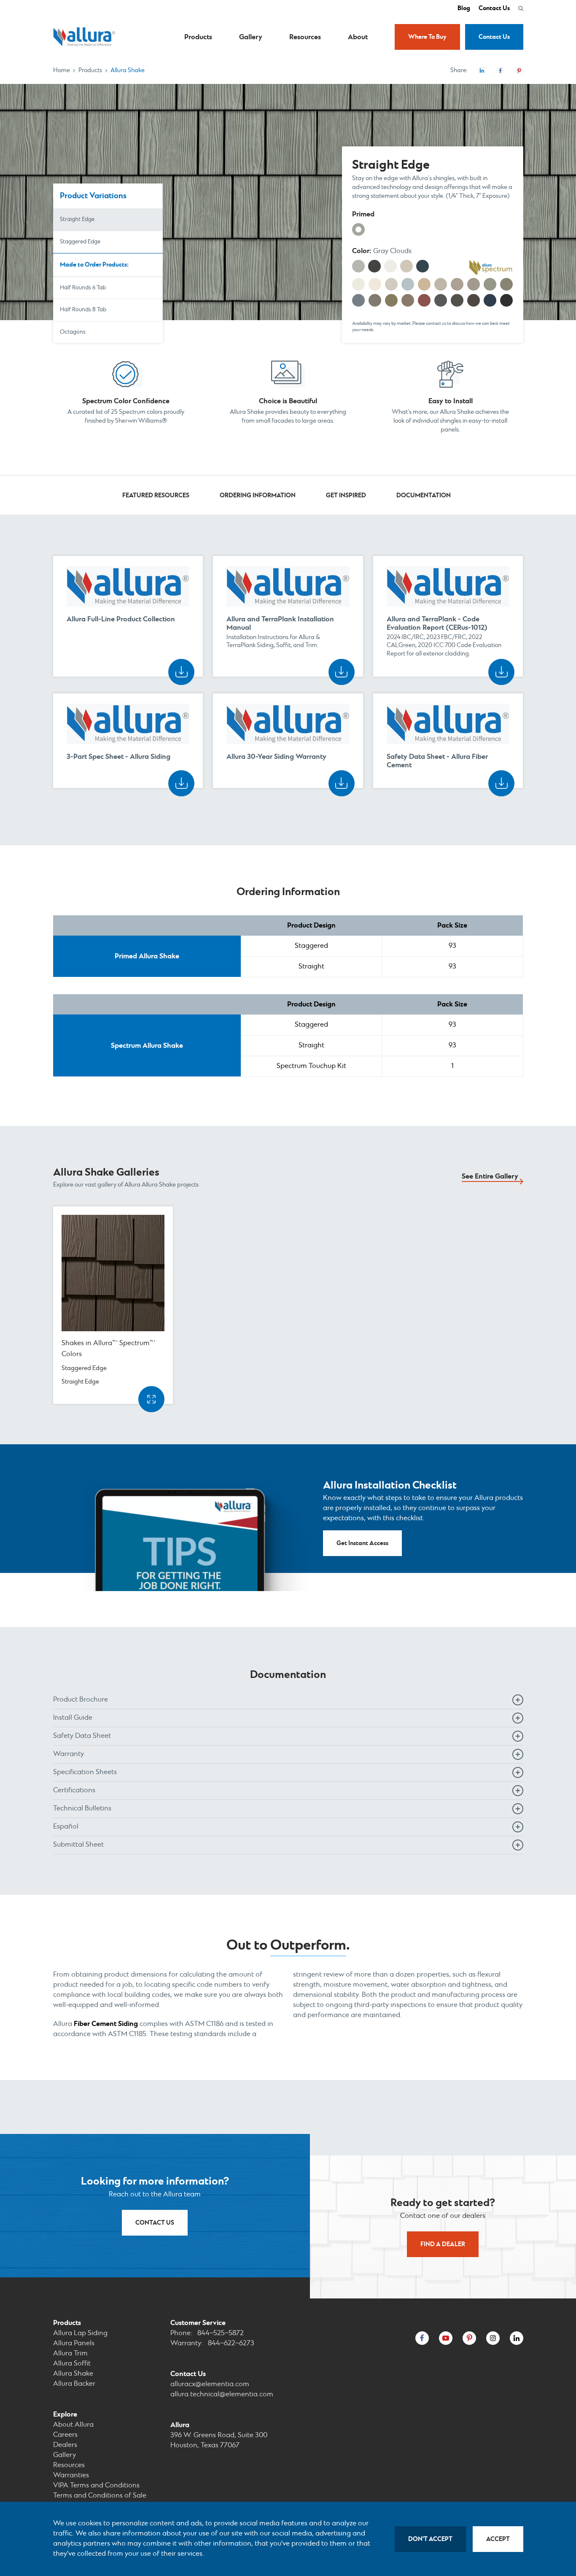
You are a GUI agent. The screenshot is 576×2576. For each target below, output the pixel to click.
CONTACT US (155, 2223)
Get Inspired (346, 495)
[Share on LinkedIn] (482, 70)
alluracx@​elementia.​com (210, 2384)
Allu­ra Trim (70, 2353)
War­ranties (71, 2475)
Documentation (424, 495)
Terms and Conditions (96, 2486)
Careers (65, 2435)
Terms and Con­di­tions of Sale (100, 2496)
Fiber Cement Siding (106, 2024)
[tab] (288, 1700)
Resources (305, 37)
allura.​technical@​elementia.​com (222, 2394)
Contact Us (494, 8)
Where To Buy (427, 37)
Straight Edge (77, 220)
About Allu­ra (73, 2425)
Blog (464, 8)
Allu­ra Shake (73, 2374)
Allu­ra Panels (74, 2343)
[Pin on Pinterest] (519, 70)
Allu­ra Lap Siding (80, 2333)
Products (198, 37)
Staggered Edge (80, 242)
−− (221, 2333)
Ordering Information (258, 495)
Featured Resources (156, 495)
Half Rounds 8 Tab (83, 310)
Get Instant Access (362, 1543)
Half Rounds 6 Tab (83, 288)
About (358, 37)
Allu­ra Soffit (72, 2364)
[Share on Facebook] (501, 70)
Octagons (73, 332)
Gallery (251, 37)
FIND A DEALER (443, 2244)
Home (62, 70)
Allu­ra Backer (74, 2384)
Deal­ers (65, 2445)
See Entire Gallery (490, 1176)
